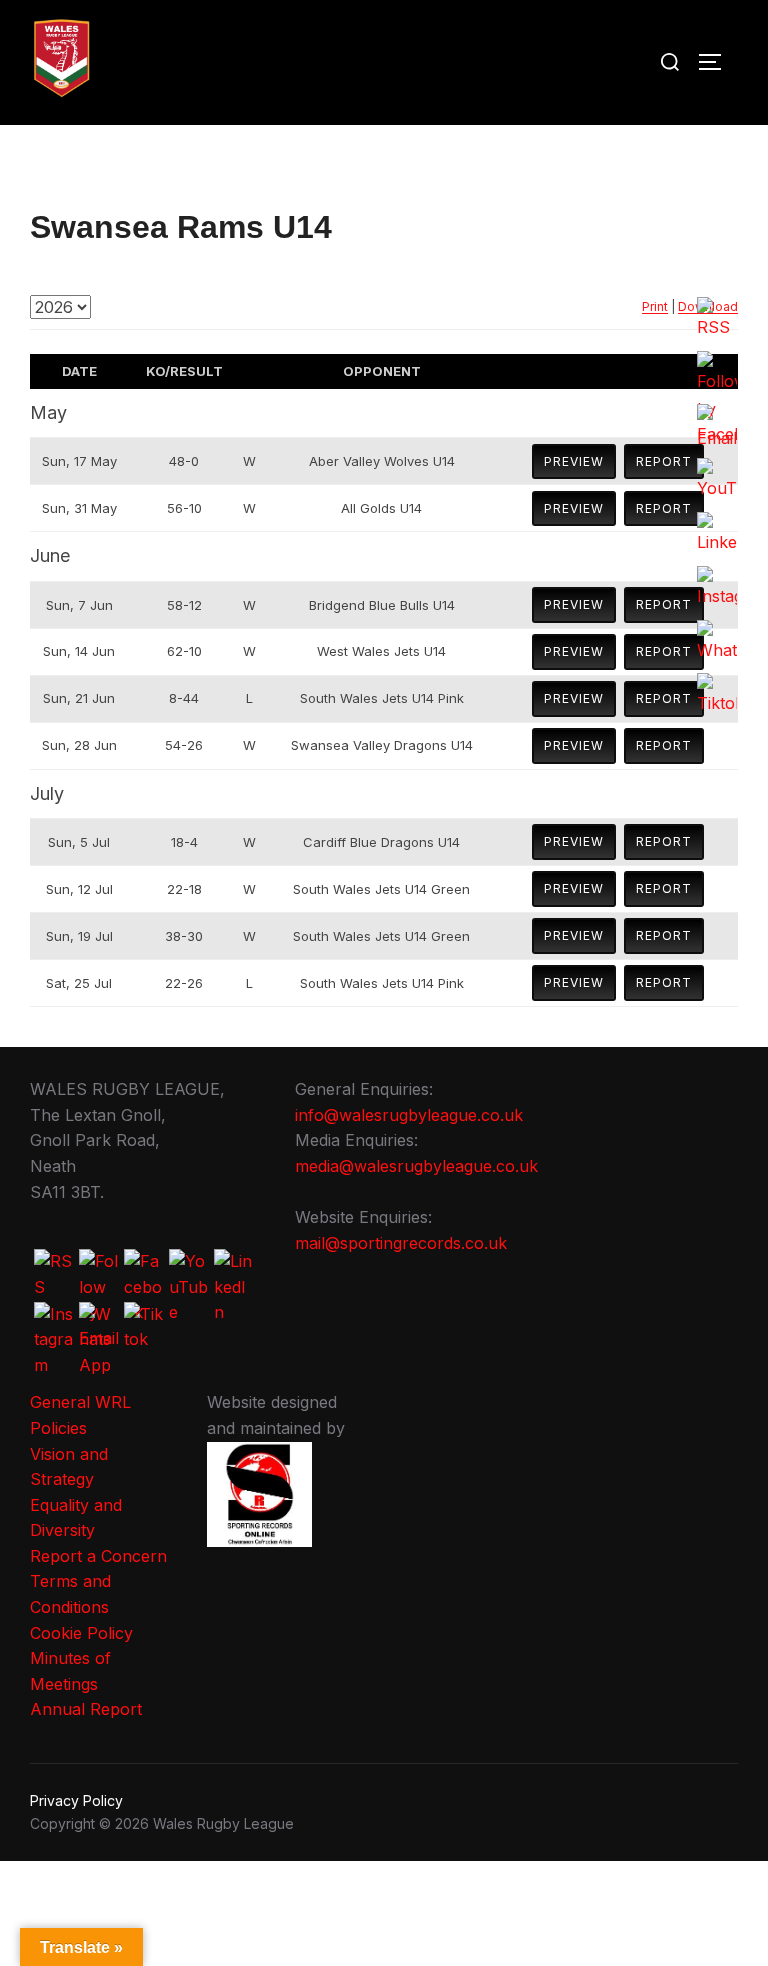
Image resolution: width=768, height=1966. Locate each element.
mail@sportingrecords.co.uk (401, 1243)
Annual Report (86, 1709)
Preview (574, 461)
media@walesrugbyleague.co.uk (416, 1166)
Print (655, 306)
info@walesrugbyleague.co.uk (409, 1115)
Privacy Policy (76, 1800)
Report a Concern (98, 1556)
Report (664, 461)
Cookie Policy (81, 1633)
